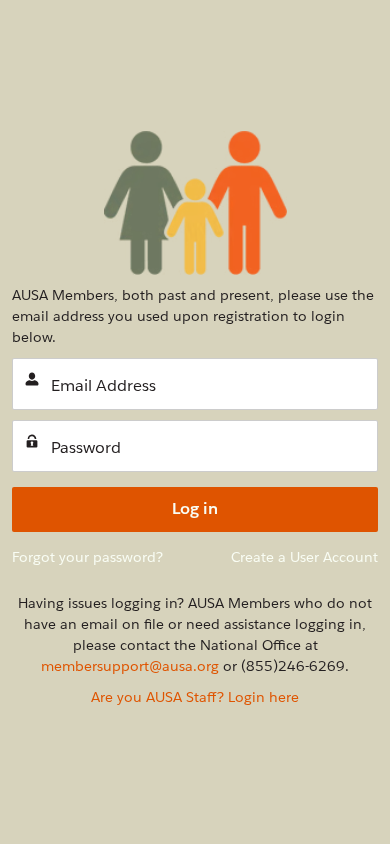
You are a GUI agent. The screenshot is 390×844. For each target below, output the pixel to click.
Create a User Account (304, 557)
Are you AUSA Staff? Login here (195, 697)
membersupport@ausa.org (130, 666)
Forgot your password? (87, 557)
